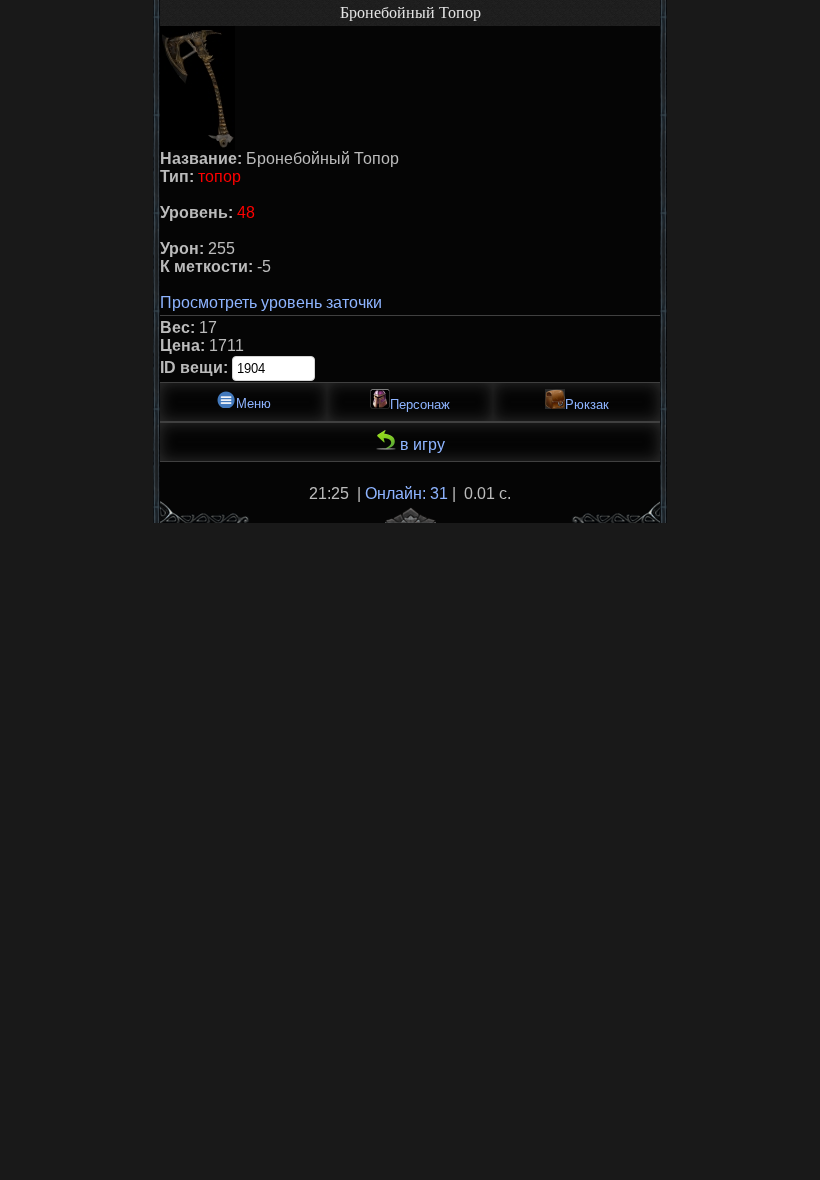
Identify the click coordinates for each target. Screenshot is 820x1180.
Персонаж (420, 404)
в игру (420, 444)
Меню (253, 403)
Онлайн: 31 (406, 493)
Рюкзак (587, 404)
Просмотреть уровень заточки (271, 302)
